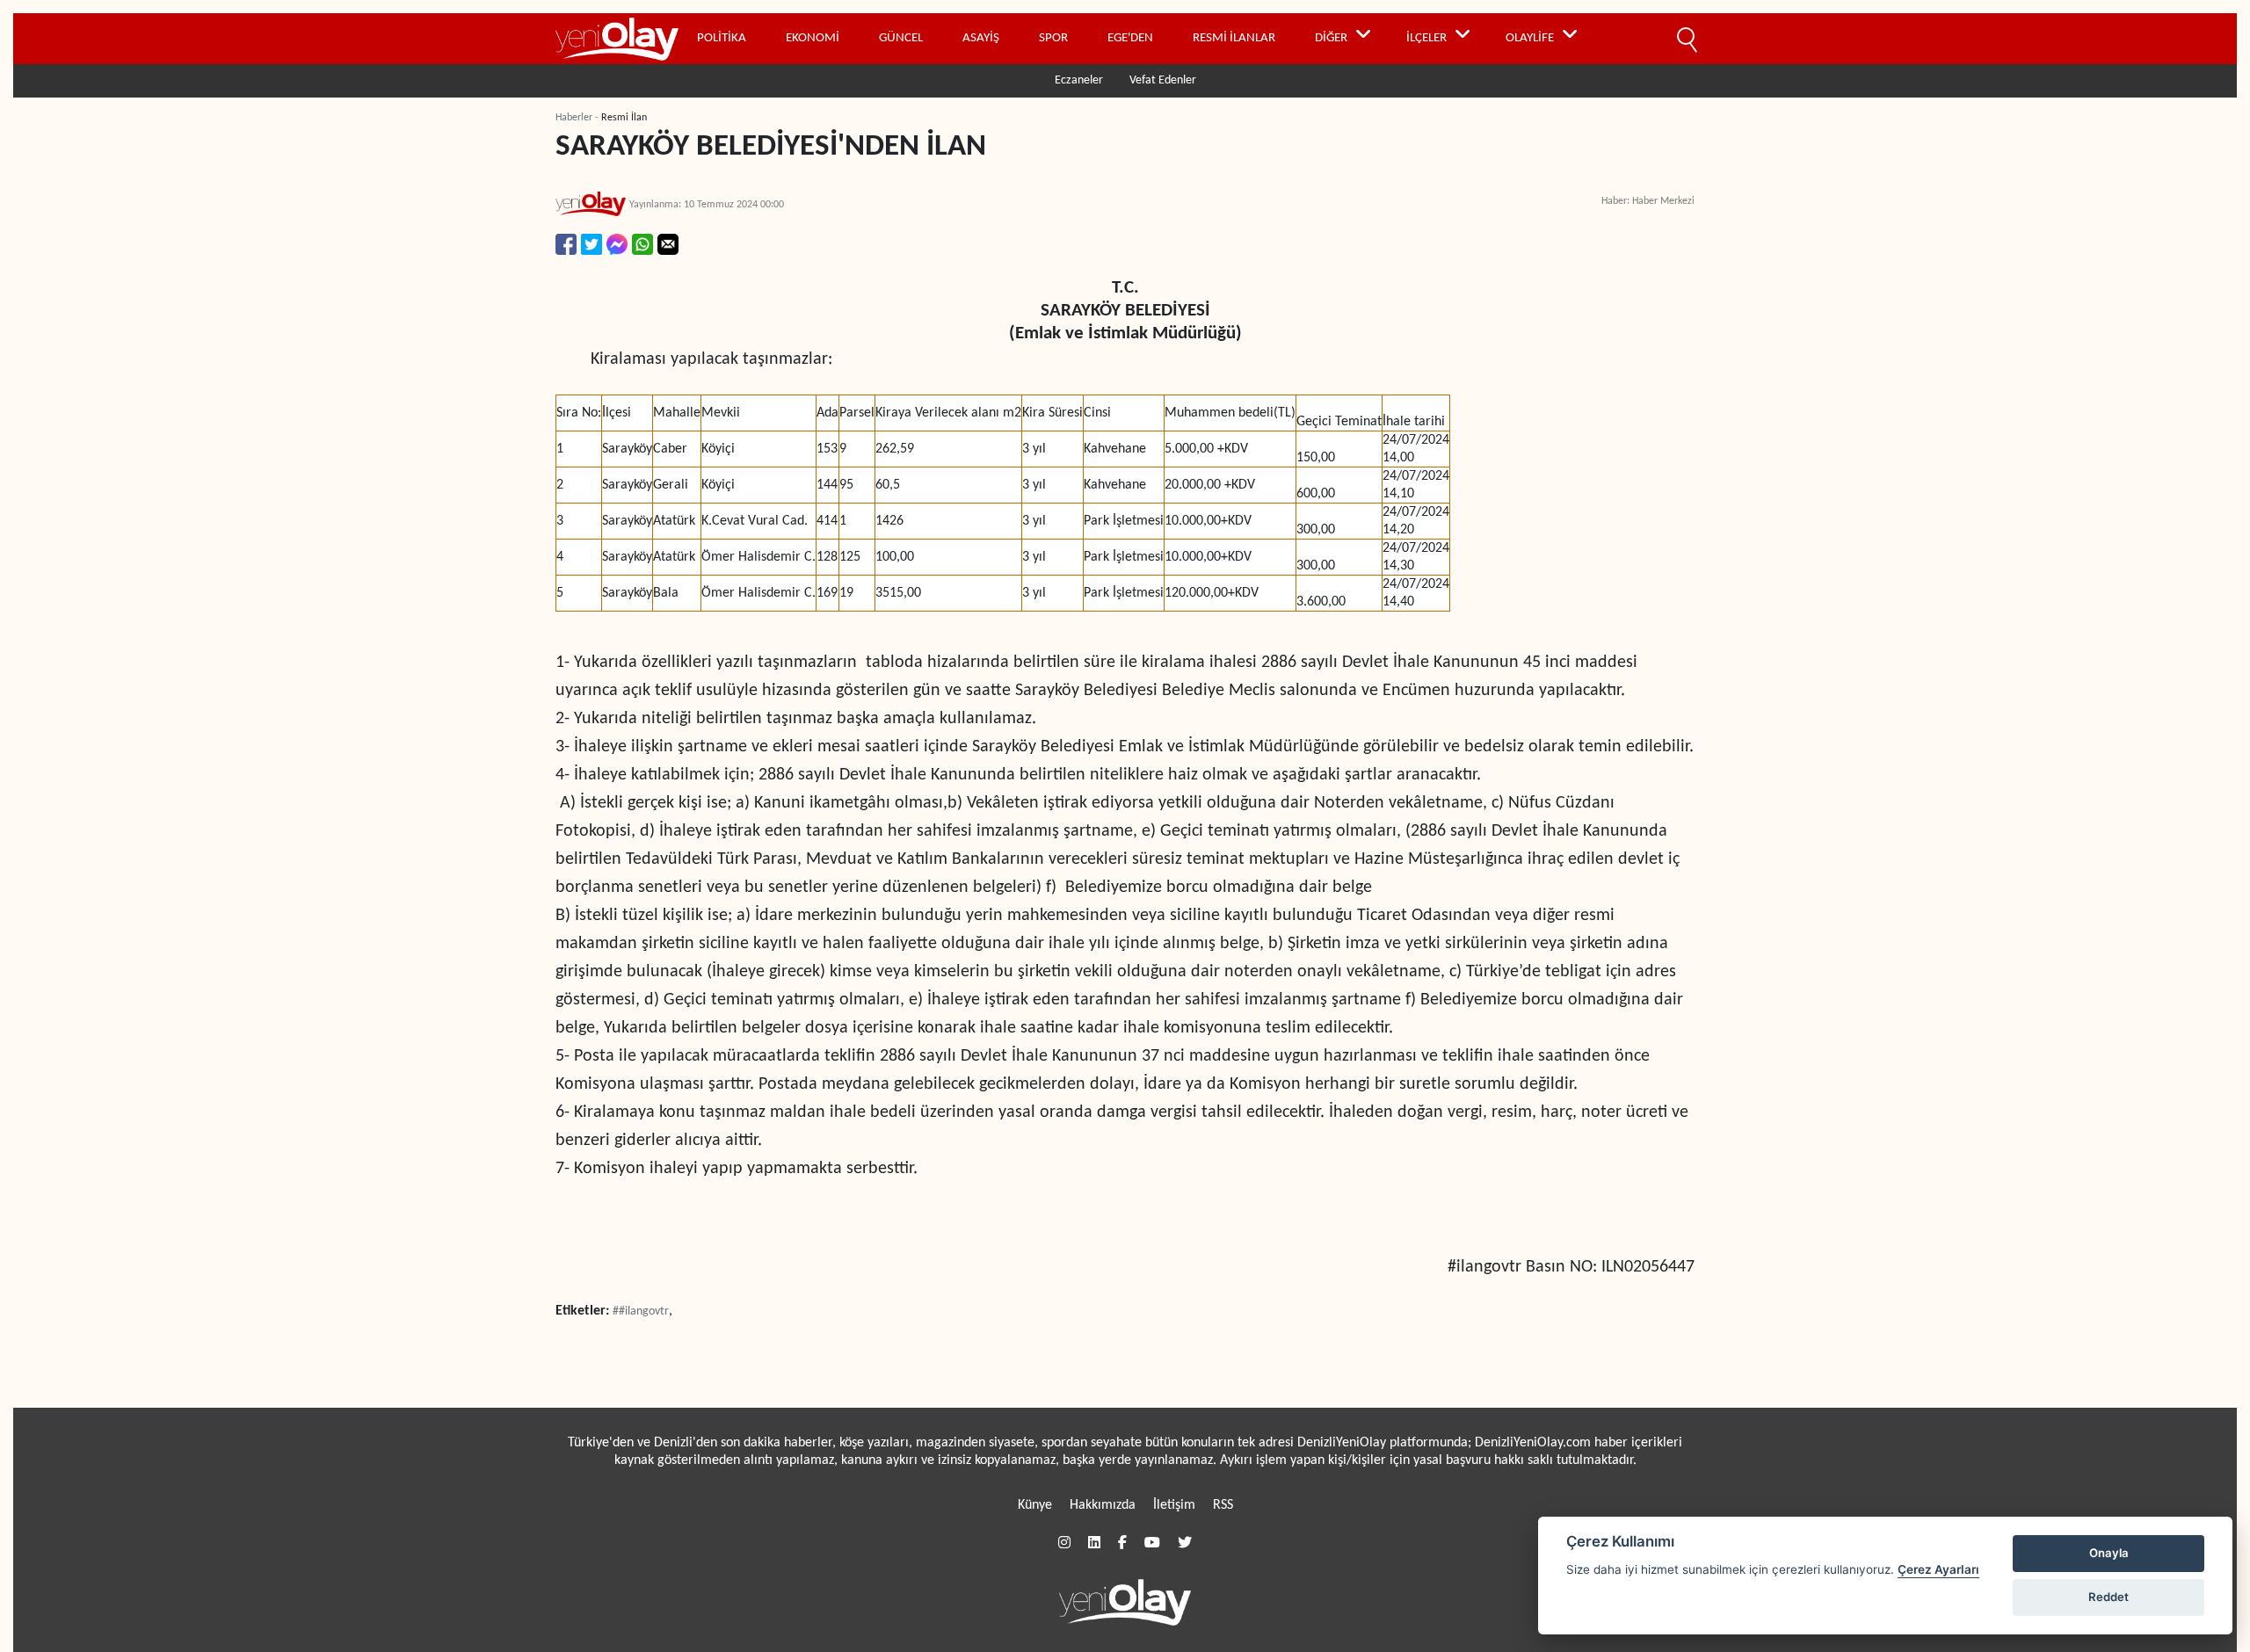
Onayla (2109, 1553)
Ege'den (1130, 38)
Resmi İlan (624, 118)
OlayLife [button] (1530, 38)
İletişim (1174, 1505)
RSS (1223, 1505)
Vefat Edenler (1163, 80)
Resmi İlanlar (1234, 38)
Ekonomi (813, 38)
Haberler (574, 118)
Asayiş (981, 38)
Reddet (2108, 1597)
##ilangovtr (641, 1311)
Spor (1053, 38)
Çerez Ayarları (1938, 1569)
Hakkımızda (1103, 1505)
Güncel (901, 38)
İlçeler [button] (1426, 38)
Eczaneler (1079, 80)
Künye (1035, 1505)
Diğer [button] (1331, 38)
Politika (722, 38)
